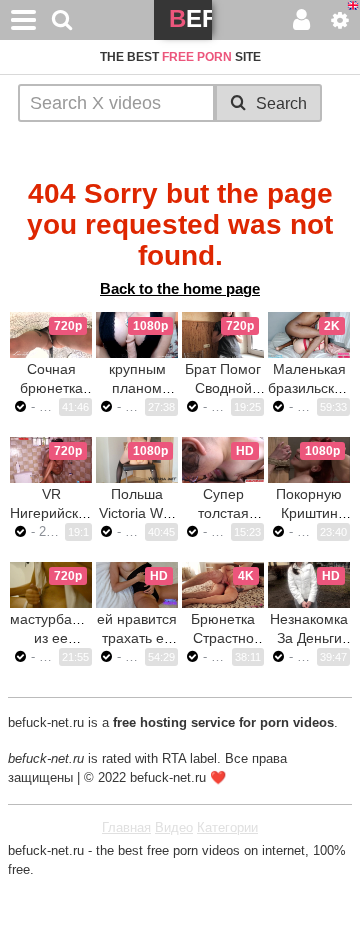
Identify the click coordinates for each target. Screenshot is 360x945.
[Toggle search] (62, 20)
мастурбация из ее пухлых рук (53, 638)
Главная (126, 827)
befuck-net (190, 22)
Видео (174, 827)
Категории (227, 827)
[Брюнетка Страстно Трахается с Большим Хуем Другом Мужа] (223, 585)
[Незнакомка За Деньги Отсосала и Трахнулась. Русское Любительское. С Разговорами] (309, 585)
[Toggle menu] (24, 20)
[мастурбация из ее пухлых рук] (51, 585)
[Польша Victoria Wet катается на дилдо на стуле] (137, 460)
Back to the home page (180, 288)
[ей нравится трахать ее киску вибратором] (137, 585)
